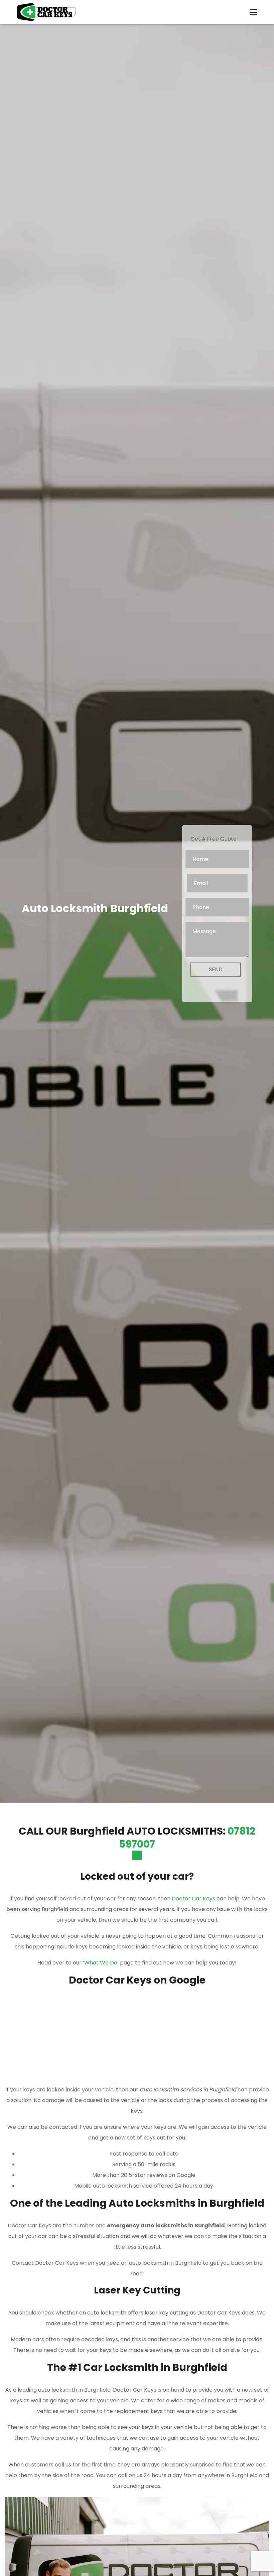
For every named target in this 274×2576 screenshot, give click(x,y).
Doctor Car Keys (193, 1899)
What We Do (101, 1963)
